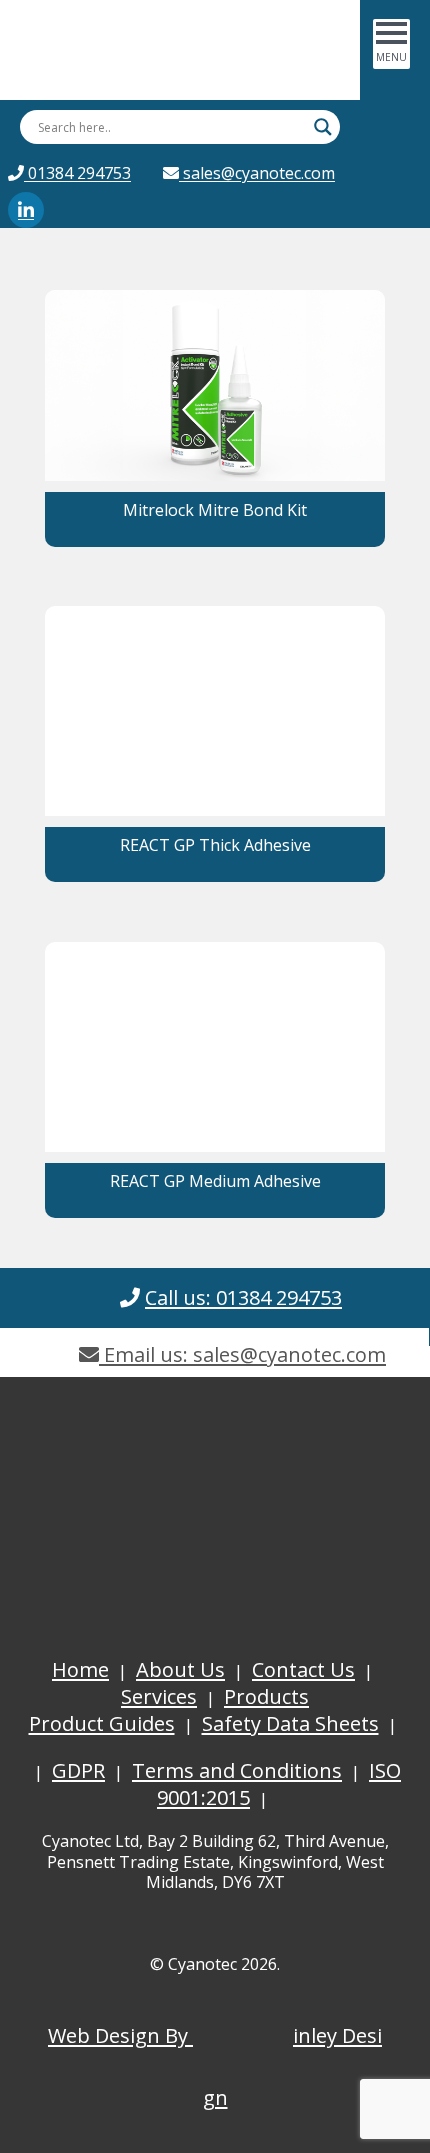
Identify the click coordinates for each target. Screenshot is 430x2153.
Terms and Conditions (237, 1770)
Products (266, 1696)
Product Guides (102, 1723)
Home (80, 1669)
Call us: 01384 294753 (243, 1297)
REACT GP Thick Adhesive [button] (215, 845)
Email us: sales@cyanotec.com (242, 1354)
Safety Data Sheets (290, 1723)
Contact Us (303, 1669)
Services (159, 1696)
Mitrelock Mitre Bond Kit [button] (215, 510)
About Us (180, 1669)
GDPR (78, 1770)
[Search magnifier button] (323, 127)
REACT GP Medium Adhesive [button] (215, 1181)
